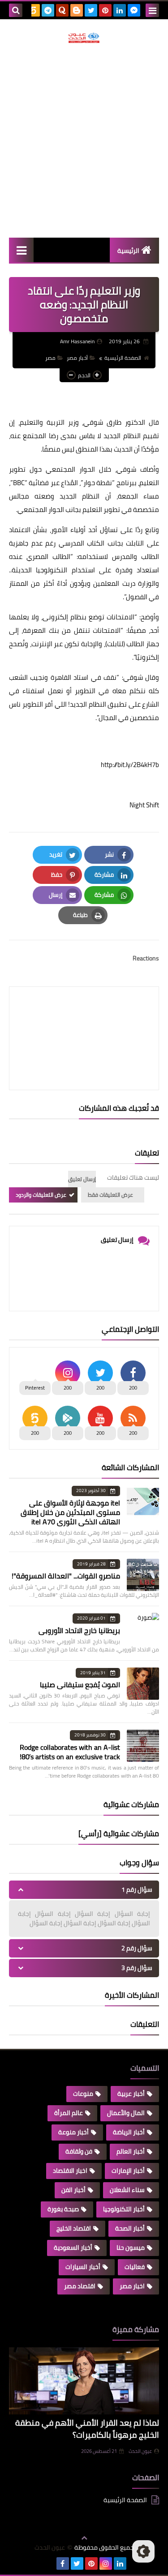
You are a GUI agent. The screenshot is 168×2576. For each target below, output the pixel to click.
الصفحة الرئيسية (123, 358)
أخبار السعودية (73, 2248)
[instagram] (106, 2563)
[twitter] (91, 10)
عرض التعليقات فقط (110, 1195)
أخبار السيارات (83, 2267)
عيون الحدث (140, 2451)
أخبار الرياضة (129, 2132)
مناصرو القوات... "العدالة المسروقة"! (66, 1576)
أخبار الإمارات (128, 2171)
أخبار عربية (131, 2094)
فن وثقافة (79, 2151)
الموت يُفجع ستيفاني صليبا (80, 1685)
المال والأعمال (126, 2113)
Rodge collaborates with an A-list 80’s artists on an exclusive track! (70, 1752)
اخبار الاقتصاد (70, 2171)
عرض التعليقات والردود (41, 1195)
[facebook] (63, 2563)
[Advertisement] (84, 140)
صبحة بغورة (63, 2209)
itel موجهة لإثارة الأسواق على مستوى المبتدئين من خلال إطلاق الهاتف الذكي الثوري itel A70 (70, 1512)
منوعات (83, 2094)
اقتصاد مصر (80, 2286)
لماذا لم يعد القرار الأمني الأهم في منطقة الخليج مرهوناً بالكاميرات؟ (87, 2429)
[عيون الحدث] (84, 38)
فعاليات (135, 2267)
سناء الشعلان (127, 2190)
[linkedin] (120, 10)
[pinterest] (105, 10)
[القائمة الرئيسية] (21, 250)
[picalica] (48, 2563)
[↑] (84, 2538)
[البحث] (16, 10)
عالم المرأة (69, 2113)
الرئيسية (128, 251)
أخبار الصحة (130, 2228)
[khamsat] (34, 10)
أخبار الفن (73, 2190)
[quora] (62, 10)
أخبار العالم (131, 2151)
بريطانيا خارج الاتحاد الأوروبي (79, 1630)
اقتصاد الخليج (74, 2228)
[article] (84, 1017)
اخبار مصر (132, 2286)
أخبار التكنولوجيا (124, 2209)
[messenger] (134, 10)
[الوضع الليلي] (143, 2551)
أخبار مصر (77, 358)
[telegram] (48, 10)
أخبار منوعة (73, 2132)
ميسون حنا (131, 2248)
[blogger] (77, 10)
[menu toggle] (152, 10)
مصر (50, 358)
